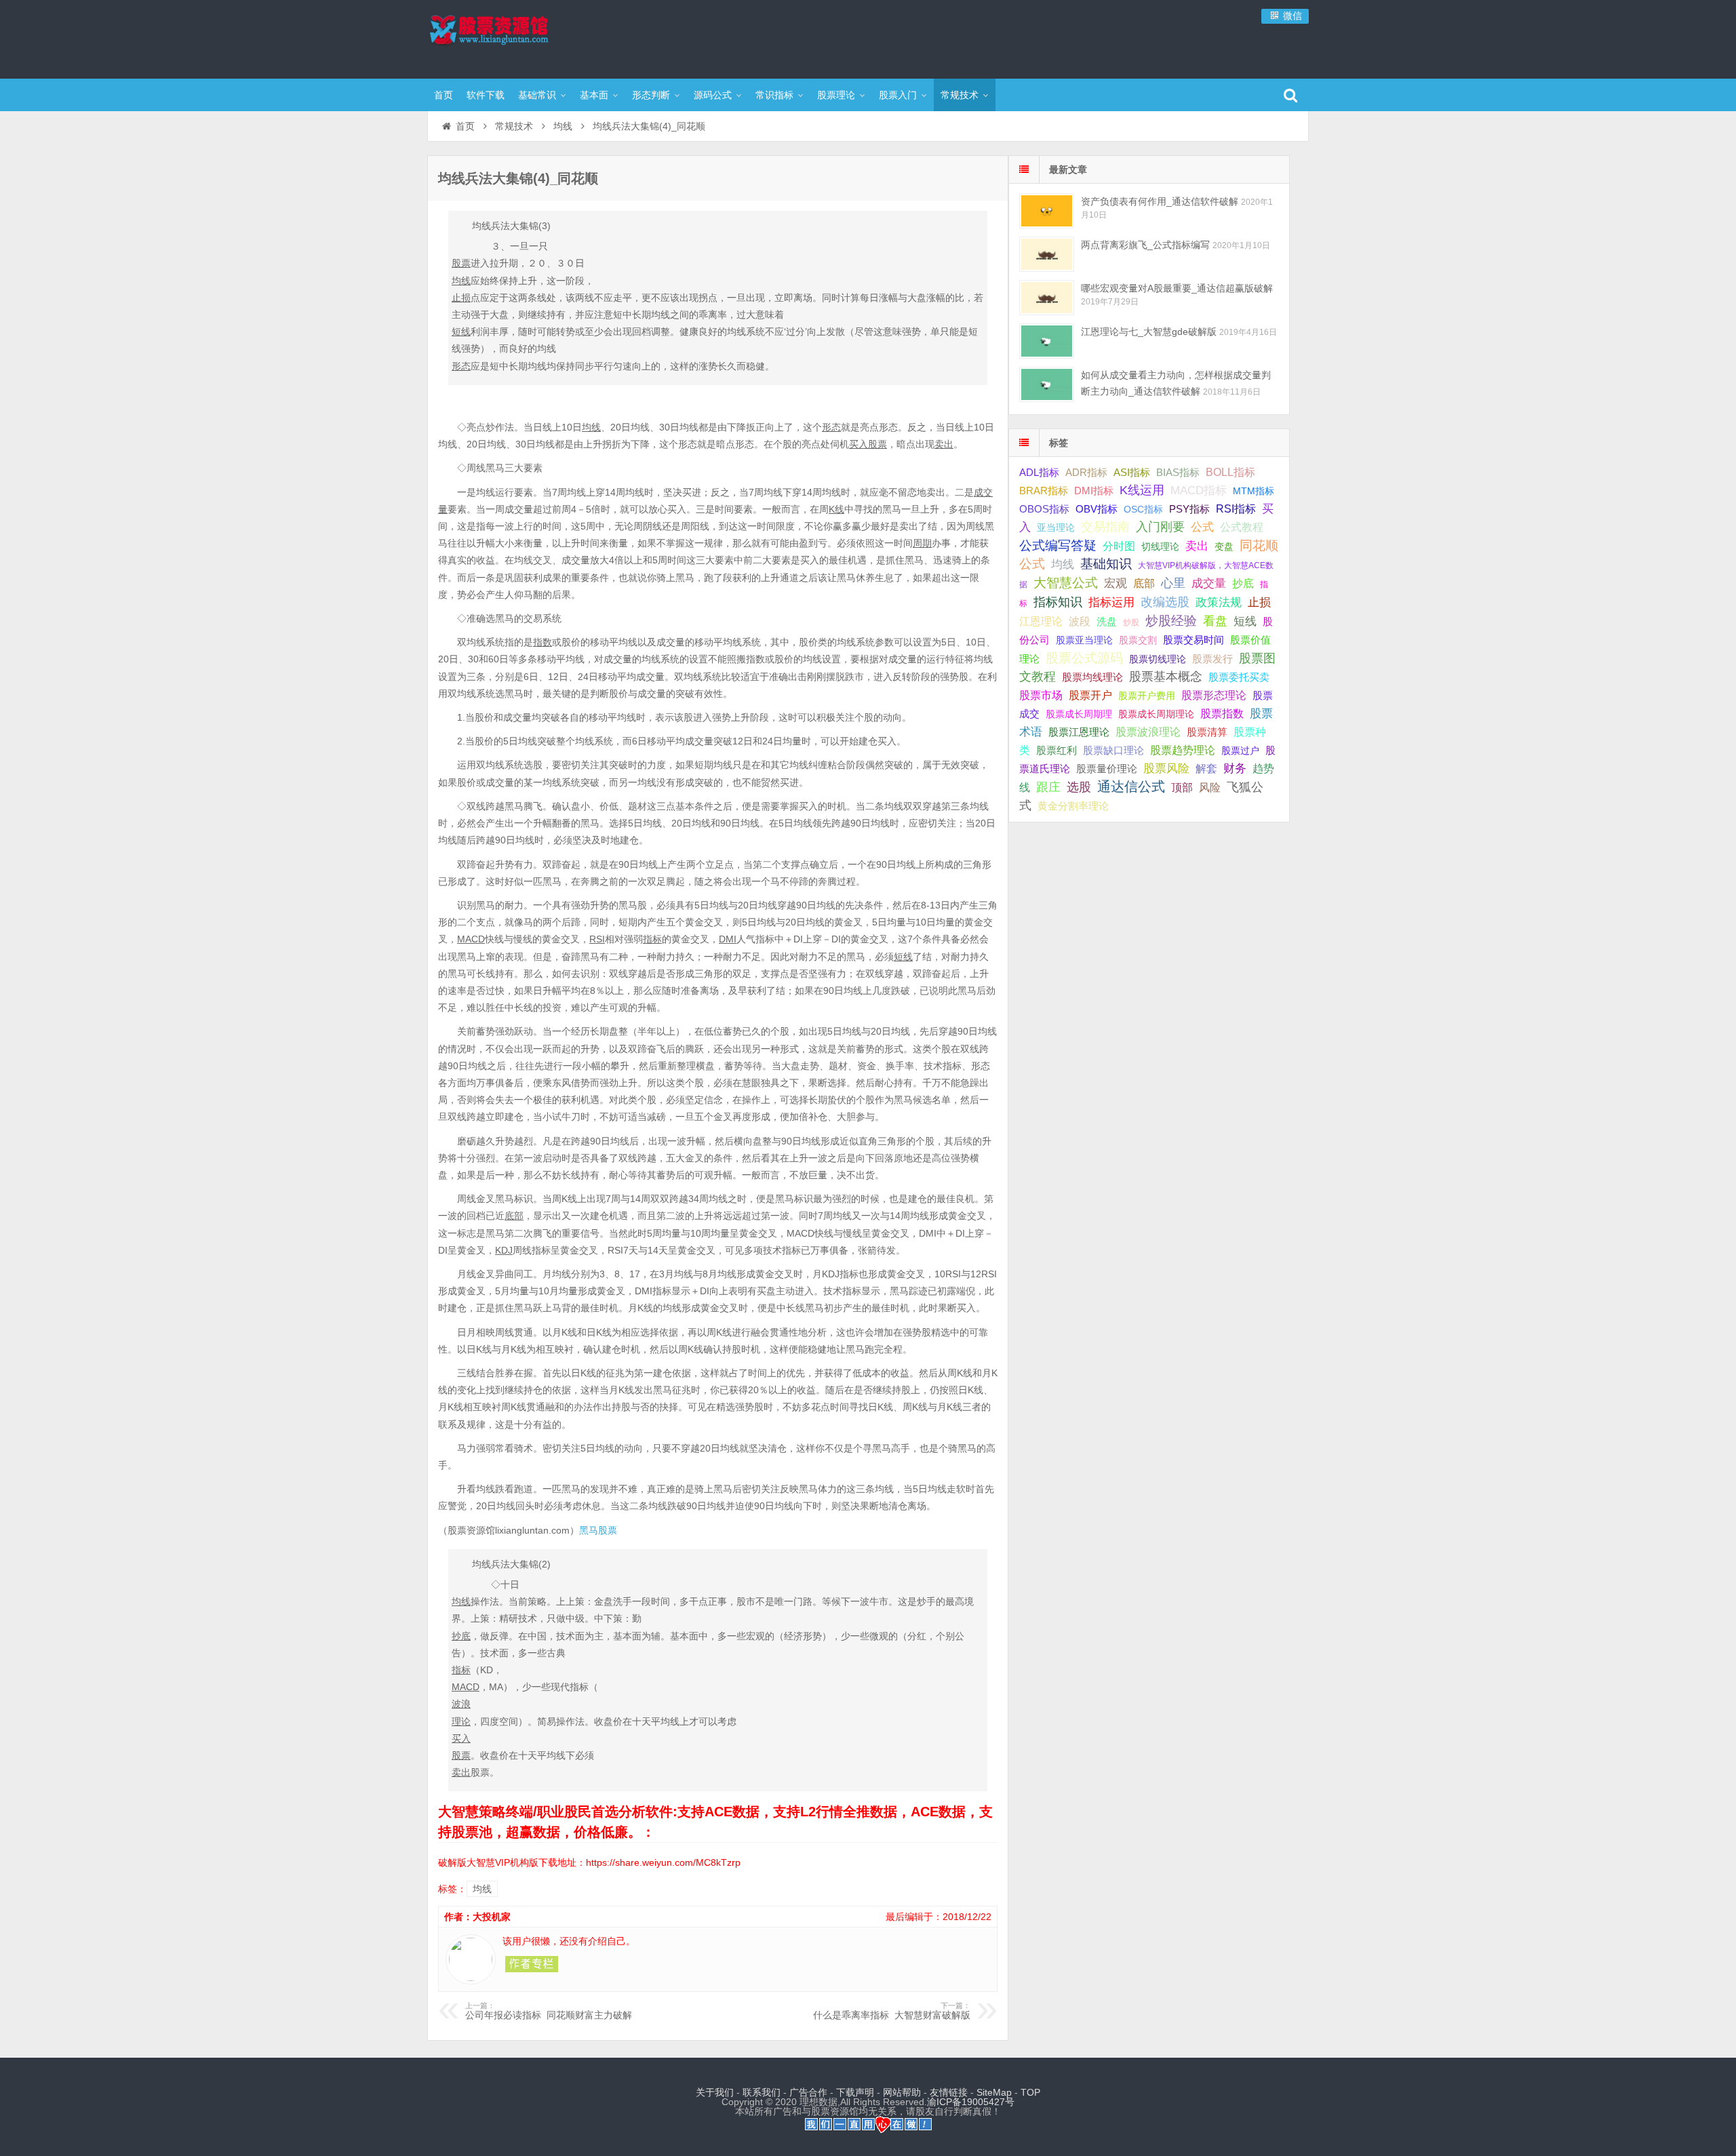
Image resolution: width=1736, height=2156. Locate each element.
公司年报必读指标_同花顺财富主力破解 (549, 2011)
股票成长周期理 (1079, 714)
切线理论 (1160, 546)
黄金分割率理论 (1073, 806)
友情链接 (949, 2092)
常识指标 (774, 95)
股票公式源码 (1084, 658)
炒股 (1131, 622)
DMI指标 (1094, 491)
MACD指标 (1199, 491)
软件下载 (486, 95)
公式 (1202, 527)
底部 (1144, 583)
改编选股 (1165, 602)
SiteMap (994, 2092)
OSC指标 (1143, 509)
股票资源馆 (515, 37)
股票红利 (1057, 750)
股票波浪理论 (1148, 732)
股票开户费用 (1147, 696)
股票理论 (836, 95)
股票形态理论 (1214, 695)
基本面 (594, 95)
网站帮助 (902, 2092)
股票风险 (1166, 768)
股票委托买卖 (1239, 677)
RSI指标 (1236, 509)
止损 (1259, 602)
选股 (1079, 787)
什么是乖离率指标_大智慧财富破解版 (892, 2011)
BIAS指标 (1178, 472)
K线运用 (1142, 490)
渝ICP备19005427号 (971, 2102)
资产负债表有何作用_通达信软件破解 (1160, 201)
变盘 (1224, 546)
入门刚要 (1160, 527)
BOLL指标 (1230, 472)
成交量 (1209, 583)
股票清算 (1207, 732)
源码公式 (713, 95)
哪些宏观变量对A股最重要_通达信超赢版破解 (1177, 288)
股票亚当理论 (1084, 640)
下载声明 (855, 2092)
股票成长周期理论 (1156, 714)
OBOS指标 (1044, 509)
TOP (1030, 2092)
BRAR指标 (1044, 491)
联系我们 (762, 2092)
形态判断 (651, 95)
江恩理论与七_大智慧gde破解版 (1149, 332)
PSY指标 (1189, 509)
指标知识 (1058, 602)
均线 (563, 126)
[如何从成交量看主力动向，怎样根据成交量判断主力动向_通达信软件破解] (1047, 384)
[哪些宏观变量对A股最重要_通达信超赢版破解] (1047, 297)
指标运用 (1111, 602)
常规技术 (960, 95)
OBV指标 (1097, 509)
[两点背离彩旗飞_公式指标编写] (1047, 254)
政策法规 (1219, 602)
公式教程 (1242, 527)
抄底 (1243, 583)
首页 (443, 95)
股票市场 (1041, 695)
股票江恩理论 (1079, 732)
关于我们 (715, 2092)
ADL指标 (1039, 473)
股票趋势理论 (1183, 750)
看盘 (1215, 621)
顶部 (1182, 787)
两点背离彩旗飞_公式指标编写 (1145, 245)
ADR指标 (1086, 472)
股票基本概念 (1166, 677)
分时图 (1119, 546)
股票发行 (1212, 659)
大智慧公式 (1066, 583)
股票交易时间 (1193, 640)
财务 (1235, 768)
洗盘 (1107, 621)
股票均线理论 (1092, 677)
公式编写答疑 (1058, 545)
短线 (1245, 621)
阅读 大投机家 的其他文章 (532, 1964)
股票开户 (1090, 695)
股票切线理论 (1158, 659)
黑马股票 (598, 1530)
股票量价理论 (1107, 769)
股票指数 (1222, 714)
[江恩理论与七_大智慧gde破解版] (1047, 341)
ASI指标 (1132, 473)
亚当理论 (1056, 527)
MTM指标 (1254, 491)
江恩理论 (1041, 621)
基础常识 (537, 95)
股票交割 (1138, 640)
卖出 (1197, 546)
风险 (1210, 787)
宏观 (1116, 583)
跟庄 (1048, 787)
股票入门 (898, 95)
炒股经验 (1171, 621)
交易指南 (1105, 527)
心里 (1173, 583)
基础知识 (1106, 564)
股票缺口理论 (1113, 751)
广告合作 (808, 2092)
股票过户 (1240, 751)
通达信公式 (1131, 786)
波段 (1080, 621)
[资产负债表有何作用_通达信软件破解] (1047, 211)
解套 (1206, 768)
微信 (1291, 16)
